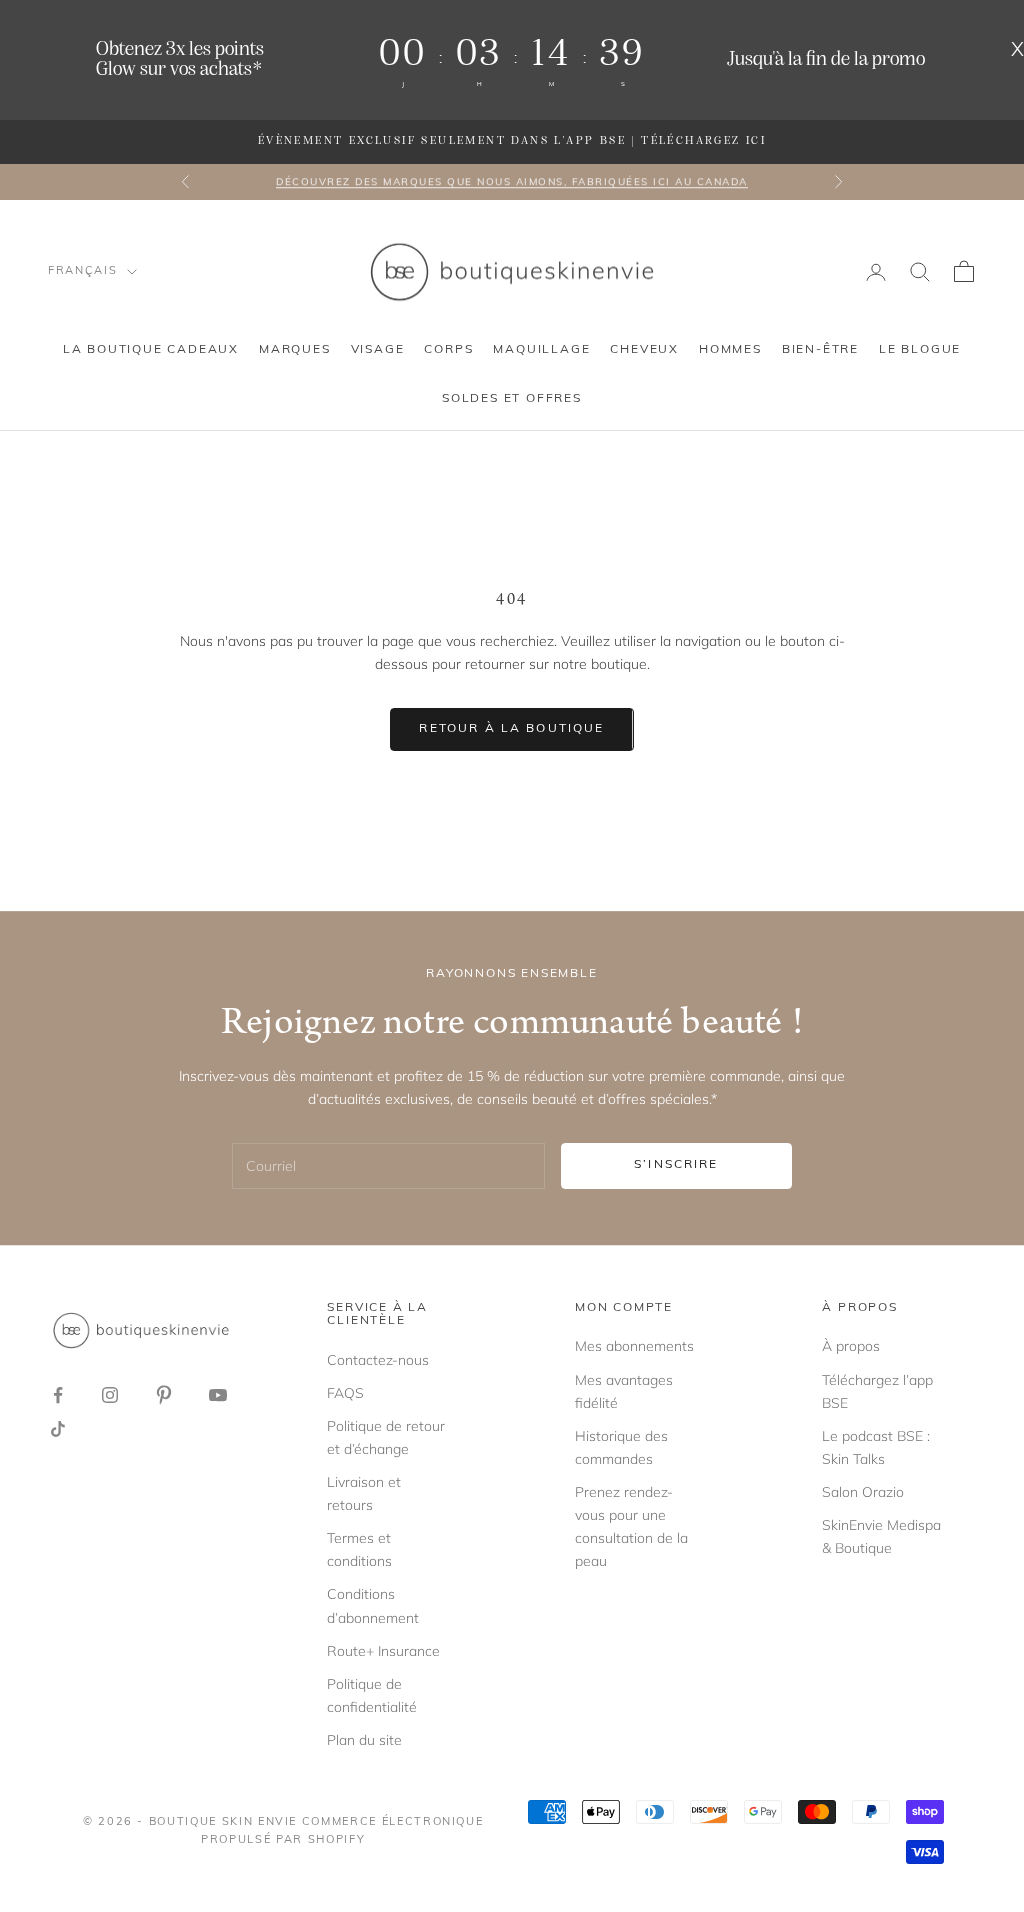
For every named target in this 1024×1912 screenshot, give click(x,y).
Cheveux (644, 350)
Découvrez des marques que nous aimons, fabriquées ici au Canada (512, 181)
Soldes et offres (512, 399)
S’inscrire (676, 1165)
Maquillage (541, 350)
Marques (295, 350)
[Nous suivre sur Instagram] (110, 1395)
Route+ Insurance (383, 1651)
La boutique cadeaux (151, 350)
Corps (448, 350)
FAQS (345, 1393)
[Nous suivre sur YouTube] (218, 1395)
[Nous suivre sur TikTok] (58, 1429)
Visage (378, 350)
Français (82, 271)
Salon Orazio (863, 1492)
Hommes (730, 350)
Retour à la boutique (511, 729)
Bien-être (820, 350)
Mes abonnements (634, 1346)
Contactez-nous (378, 1360)
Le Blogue (920, 350)
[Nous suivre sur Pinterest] (164, 1395)
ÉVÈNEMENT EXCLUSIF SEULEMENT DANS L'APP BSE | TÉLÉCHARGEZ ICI (512, 141)
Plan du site (364, 1740)
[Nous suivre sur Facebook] (58, 1395)
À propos (851, 1346)
